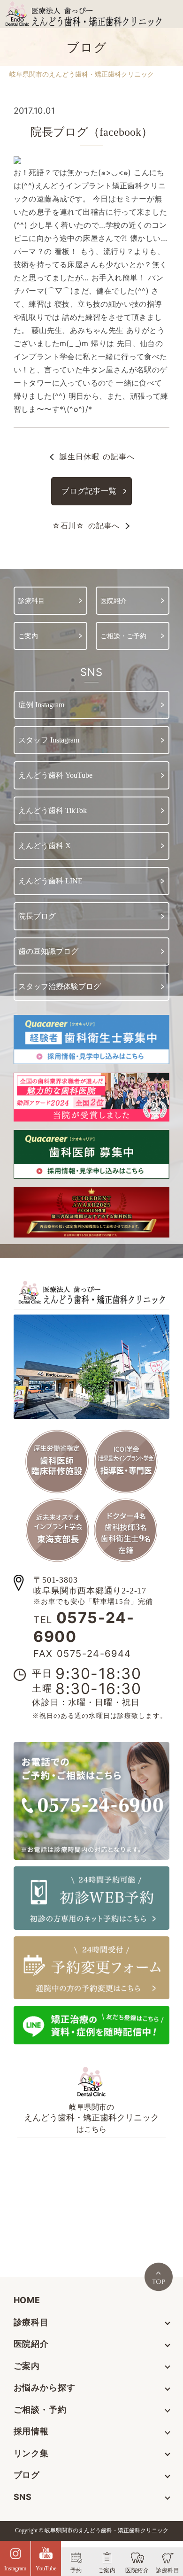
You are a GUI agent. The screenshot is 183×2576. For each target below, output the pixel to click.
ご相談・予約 (40, 2410)
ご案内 (27, 2366)
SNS (23, 2497)
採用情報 (31, 2431)
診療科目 (31, 2322)
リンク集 (31, 2453)
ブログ (27, 2475)
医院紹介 (31, 2344)
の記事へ (97, 456)
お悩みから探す (45, 2387)
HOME (27, 2300)
